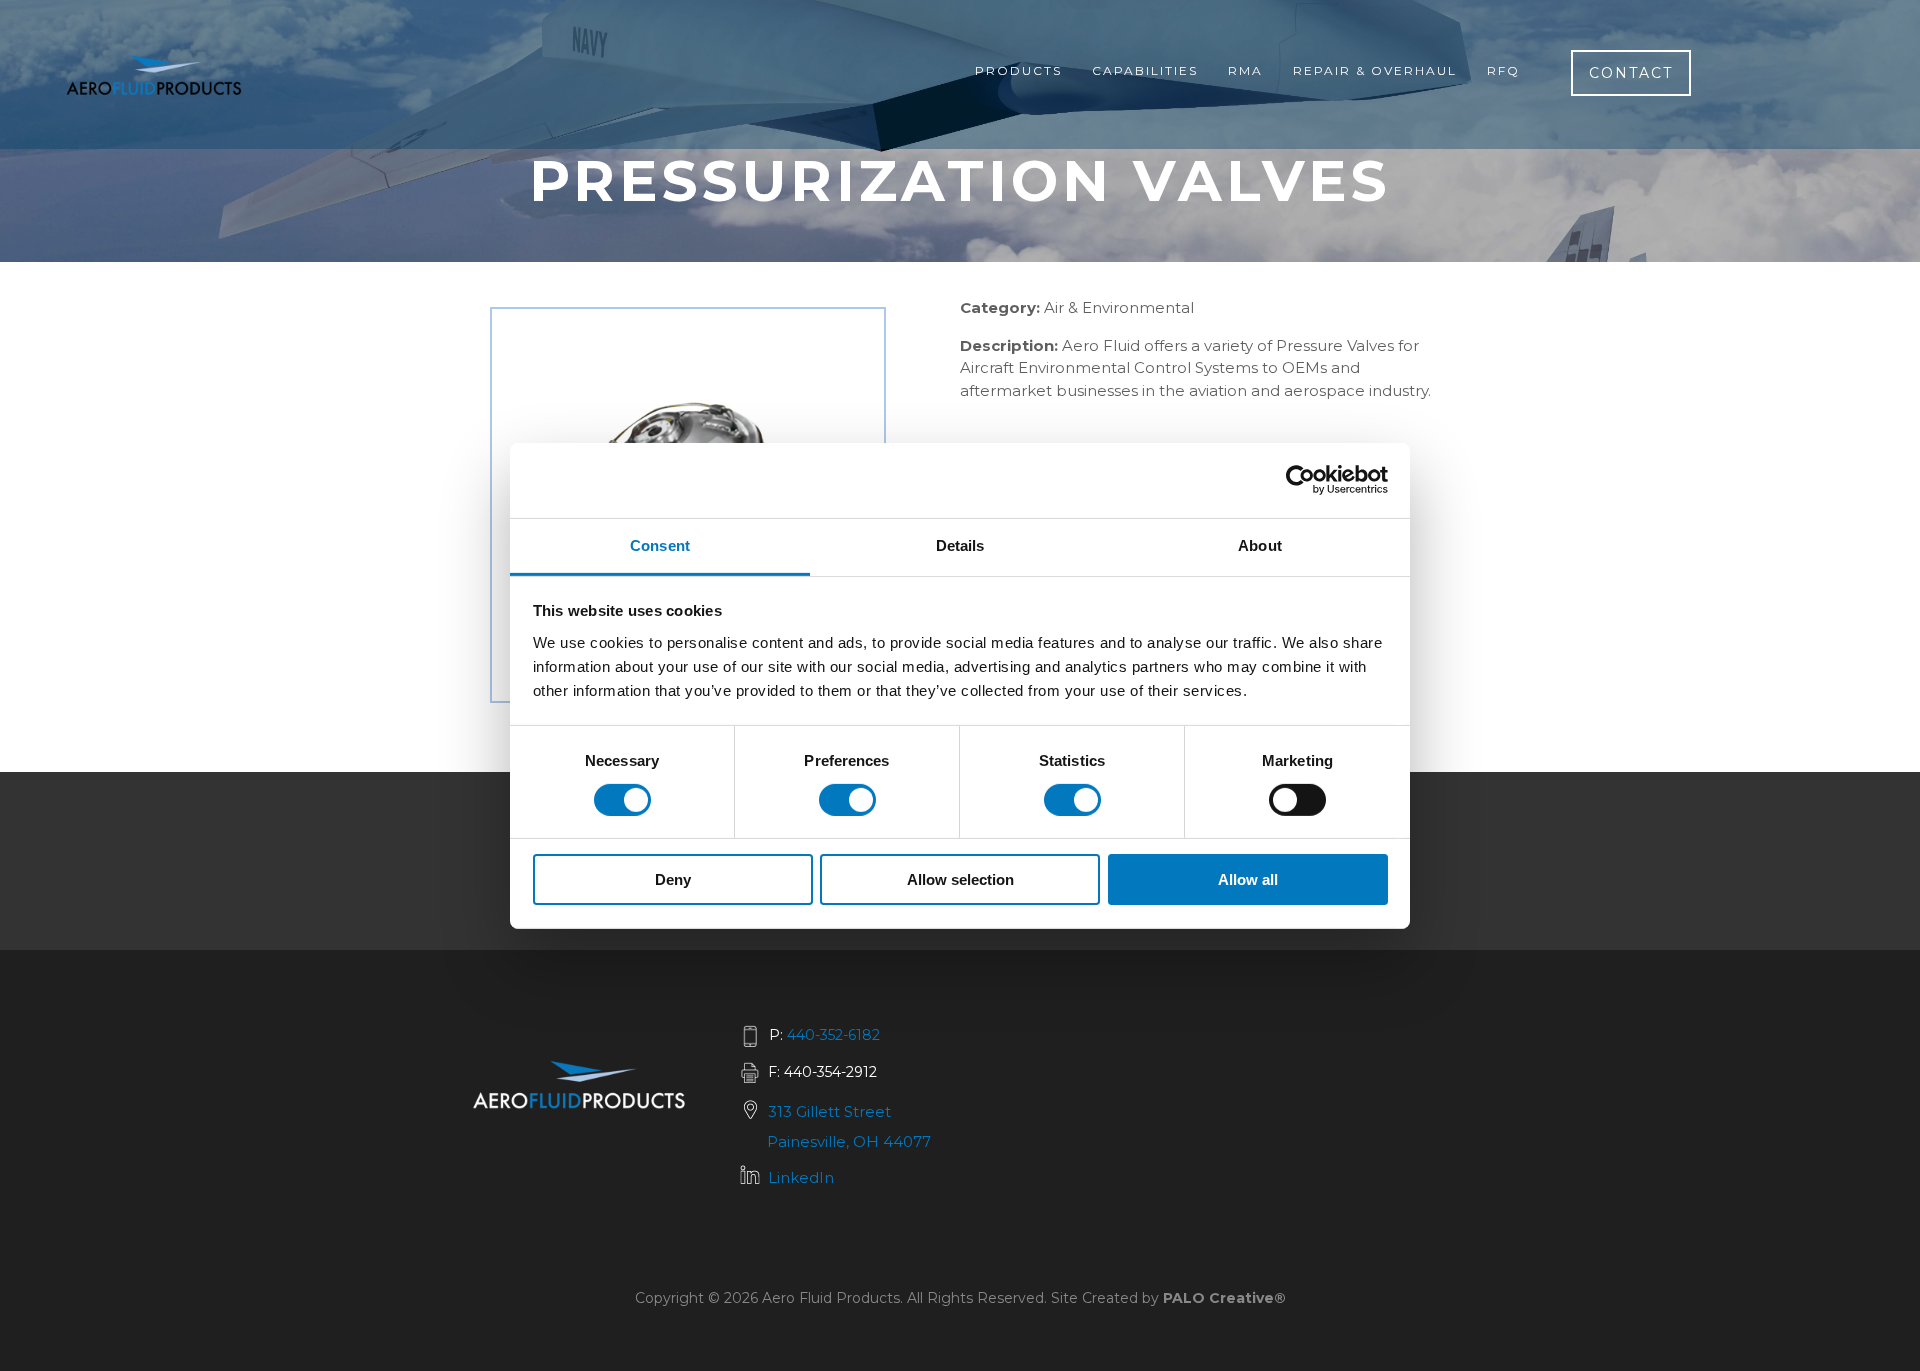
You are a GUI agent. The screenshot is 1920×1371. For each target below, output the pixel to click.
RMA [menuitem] (1245, 70)
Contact (1631, 73)
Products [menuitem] (1018, 70)
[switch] (847, 800)
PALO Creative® (1224, 1298)
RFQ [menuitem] (1503, 70)
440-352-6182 (833, 1035)
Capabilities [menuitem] (1145, 70)
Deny (673, 879)
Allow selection (960, 879)
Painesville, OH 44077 (849, 1141)
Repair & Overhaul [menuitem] (1375, 70)
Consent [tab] (660, 544)
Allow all (1248, 879)
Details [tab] (960, 544)
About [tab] (1260, 544)
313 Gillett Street (829, 1111)
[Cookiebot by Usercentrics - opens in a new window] (1300, 480)
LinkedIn (801, 1177)
